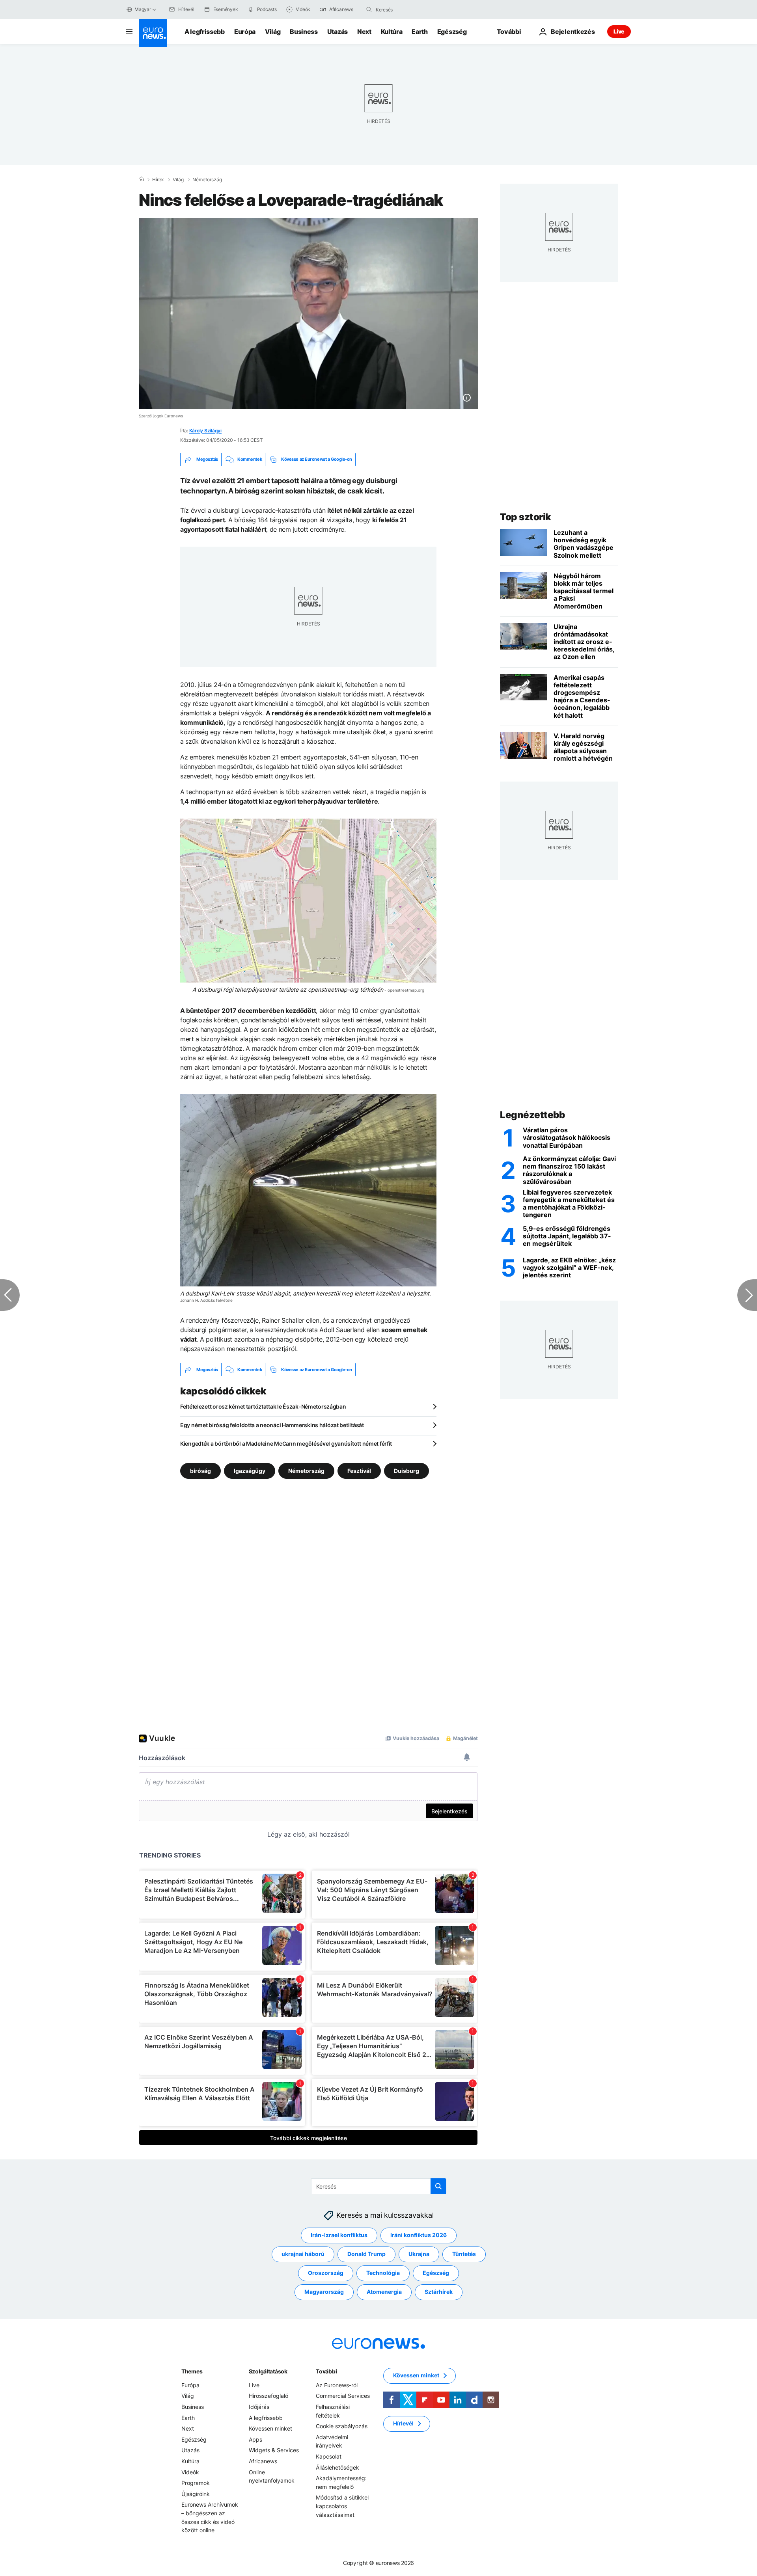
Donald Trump (366, 2254)
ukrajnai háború (303, 2254)
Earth (420, 32)
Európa (245, 32)
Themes (192, 2371)
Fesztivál (359, 1471)
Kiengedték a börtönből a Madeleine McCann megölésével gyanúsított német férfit (286, 1443)
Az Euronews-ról (337, 2385)
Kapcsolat (329, 2456)
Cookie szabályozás (342, 2426)
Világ (273, 32)
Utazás (337, 32)
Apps (255, 2439)
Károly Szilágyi (205, 431)
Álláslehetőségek (337, 2467)
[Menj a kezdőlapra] (153, 33)
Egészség (452, 32)
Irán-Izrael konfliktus (339, 2235)
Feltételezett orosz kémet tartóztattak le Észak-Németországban (263, 1406)
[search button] (369, 9)
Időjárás (259, 2407)
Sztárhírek (439, 2292)
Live (619, 31)
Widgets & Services (274, 2450)
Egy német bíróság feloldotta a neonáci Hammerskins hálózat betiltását (272, 1425)
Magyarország (324, 2292)
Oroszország (326, 2273)
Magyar (143, 9)
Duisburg (406, 1471)
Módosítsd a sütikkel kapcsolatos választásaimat (342, 2506)
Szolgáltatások (268, 2371)
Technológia (383, 2273)
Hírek (158, 180)
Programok (196, 2483)
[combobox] (409, 9)
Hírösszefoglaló (268, 2396)
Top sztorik (526, 517)
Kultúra (392, 32)
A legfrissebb (205, 32)
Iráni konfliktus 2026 (419, 2235)
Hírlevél (403, 2424)
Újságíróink (196, 2494)
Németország (207, 180)
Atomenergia (384, 2292)
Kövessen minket (270, 2429)
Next (364, 32)
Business (304, 32)
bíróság (200, 1471)
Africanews (263, 2461)
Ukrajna (419, 2254)
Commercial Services (343, 2396)
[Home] (141, 179)
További (326, 2371)
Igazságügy (250, 1471)
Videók (190, 2472)
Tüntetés (464, 2254)
